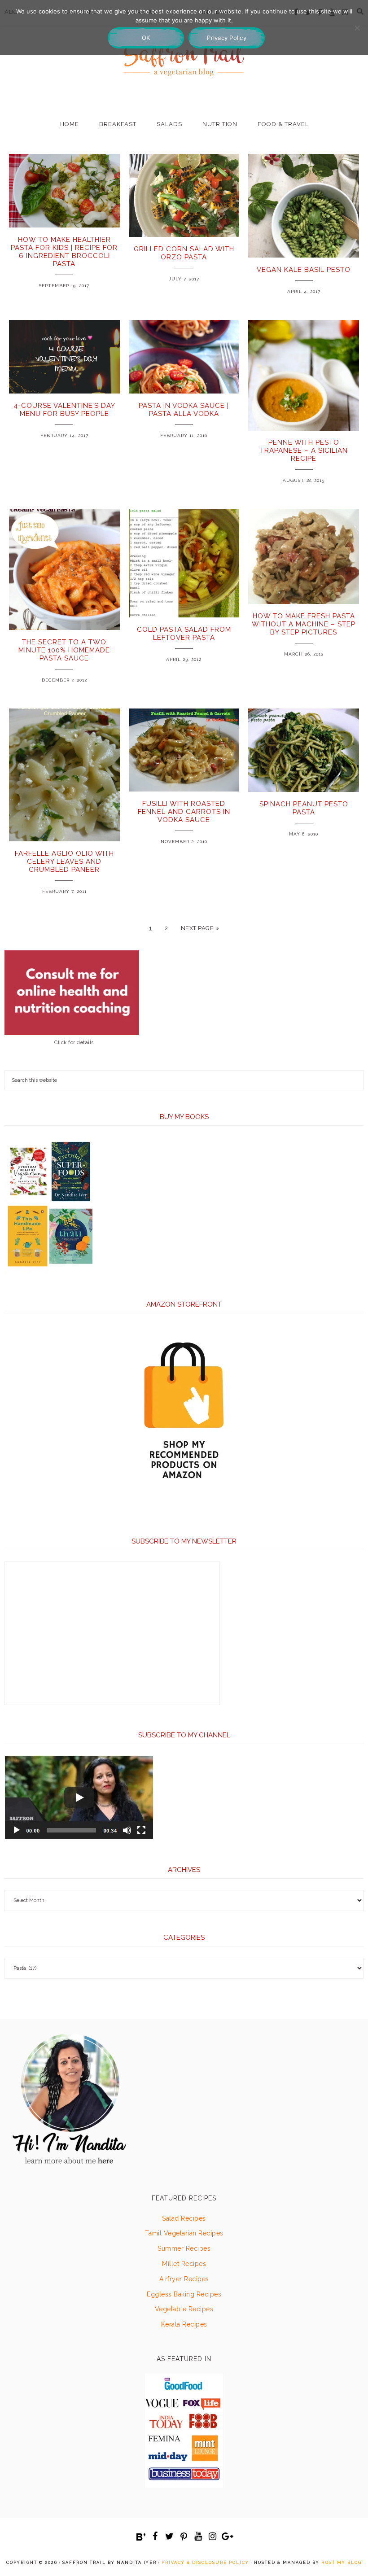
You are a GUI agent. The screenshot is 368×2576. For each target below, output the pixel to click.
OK (146, 38)
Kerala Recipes (184, 2324)
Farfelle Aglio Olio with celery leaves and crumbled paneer (64, 862)
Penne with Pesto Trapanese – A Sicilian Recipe (304, 450)
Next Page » (200, 928)
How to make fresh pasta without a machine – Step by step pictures (304, 624)
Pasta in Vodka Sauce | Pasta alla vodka (184, 410)
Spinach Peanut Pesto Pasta (304, 808)
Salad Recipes (184, 2218)
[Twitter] (170, 2537)
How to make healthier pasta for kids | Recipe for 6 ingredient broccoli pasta (64, 252)
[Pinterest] (184, 2537)
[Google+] (227, 2537)
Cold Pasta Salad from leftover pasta (184, 634)
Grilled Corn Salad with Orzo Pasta (184, 253)
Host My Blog (342, 2563)
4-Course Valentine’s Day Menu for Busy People (64, 410)
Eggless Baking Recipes (184, 2294)
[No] (357, 28)
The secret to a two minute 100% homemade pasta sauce (64, 650)
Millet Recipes (184, 2264)
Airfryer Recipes (184, 2279)
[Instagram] (213, 2537)
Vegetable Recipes (184, 2309)
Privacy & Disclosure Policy (205, 2563)
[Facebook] (155, 2537)
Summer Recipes (184, 2248)
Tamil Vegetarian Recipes (184, 2233)
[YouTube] (198, 2537)
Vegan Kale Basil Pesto (304, 270)
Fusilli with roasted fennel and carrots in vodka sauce (184, 812)
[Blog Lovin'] (141, 2537)
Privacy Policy (227, 38)
